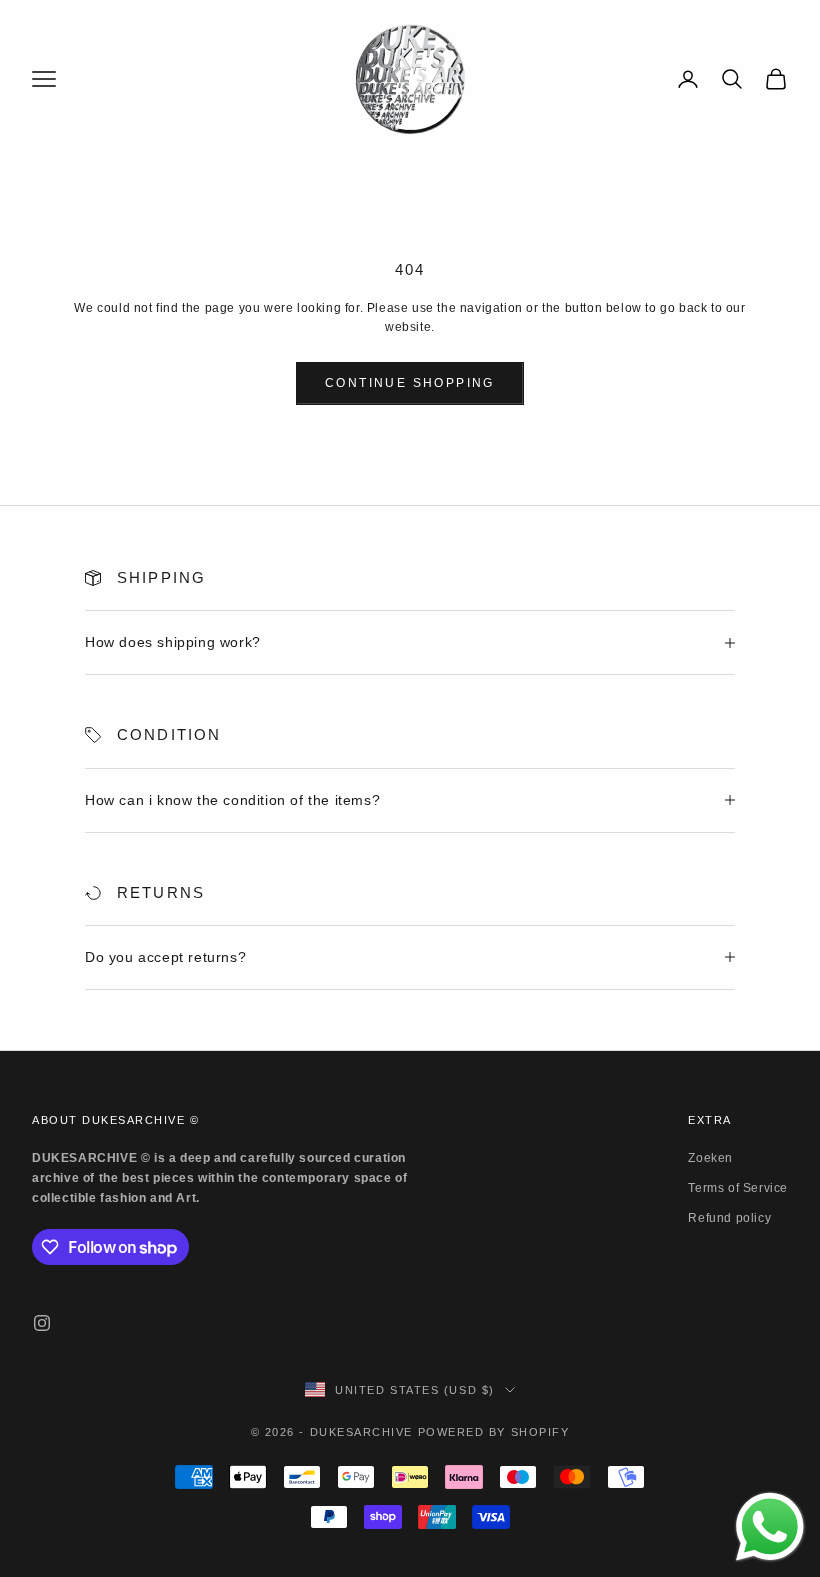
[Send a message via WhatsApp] (770, 1527)
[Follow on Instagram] (42, 1323)
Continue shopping (410, 383)
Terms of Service (738, 1188)
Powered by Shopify (494, 1432)
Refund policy (729, 1218)
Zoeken (710, 1158)
